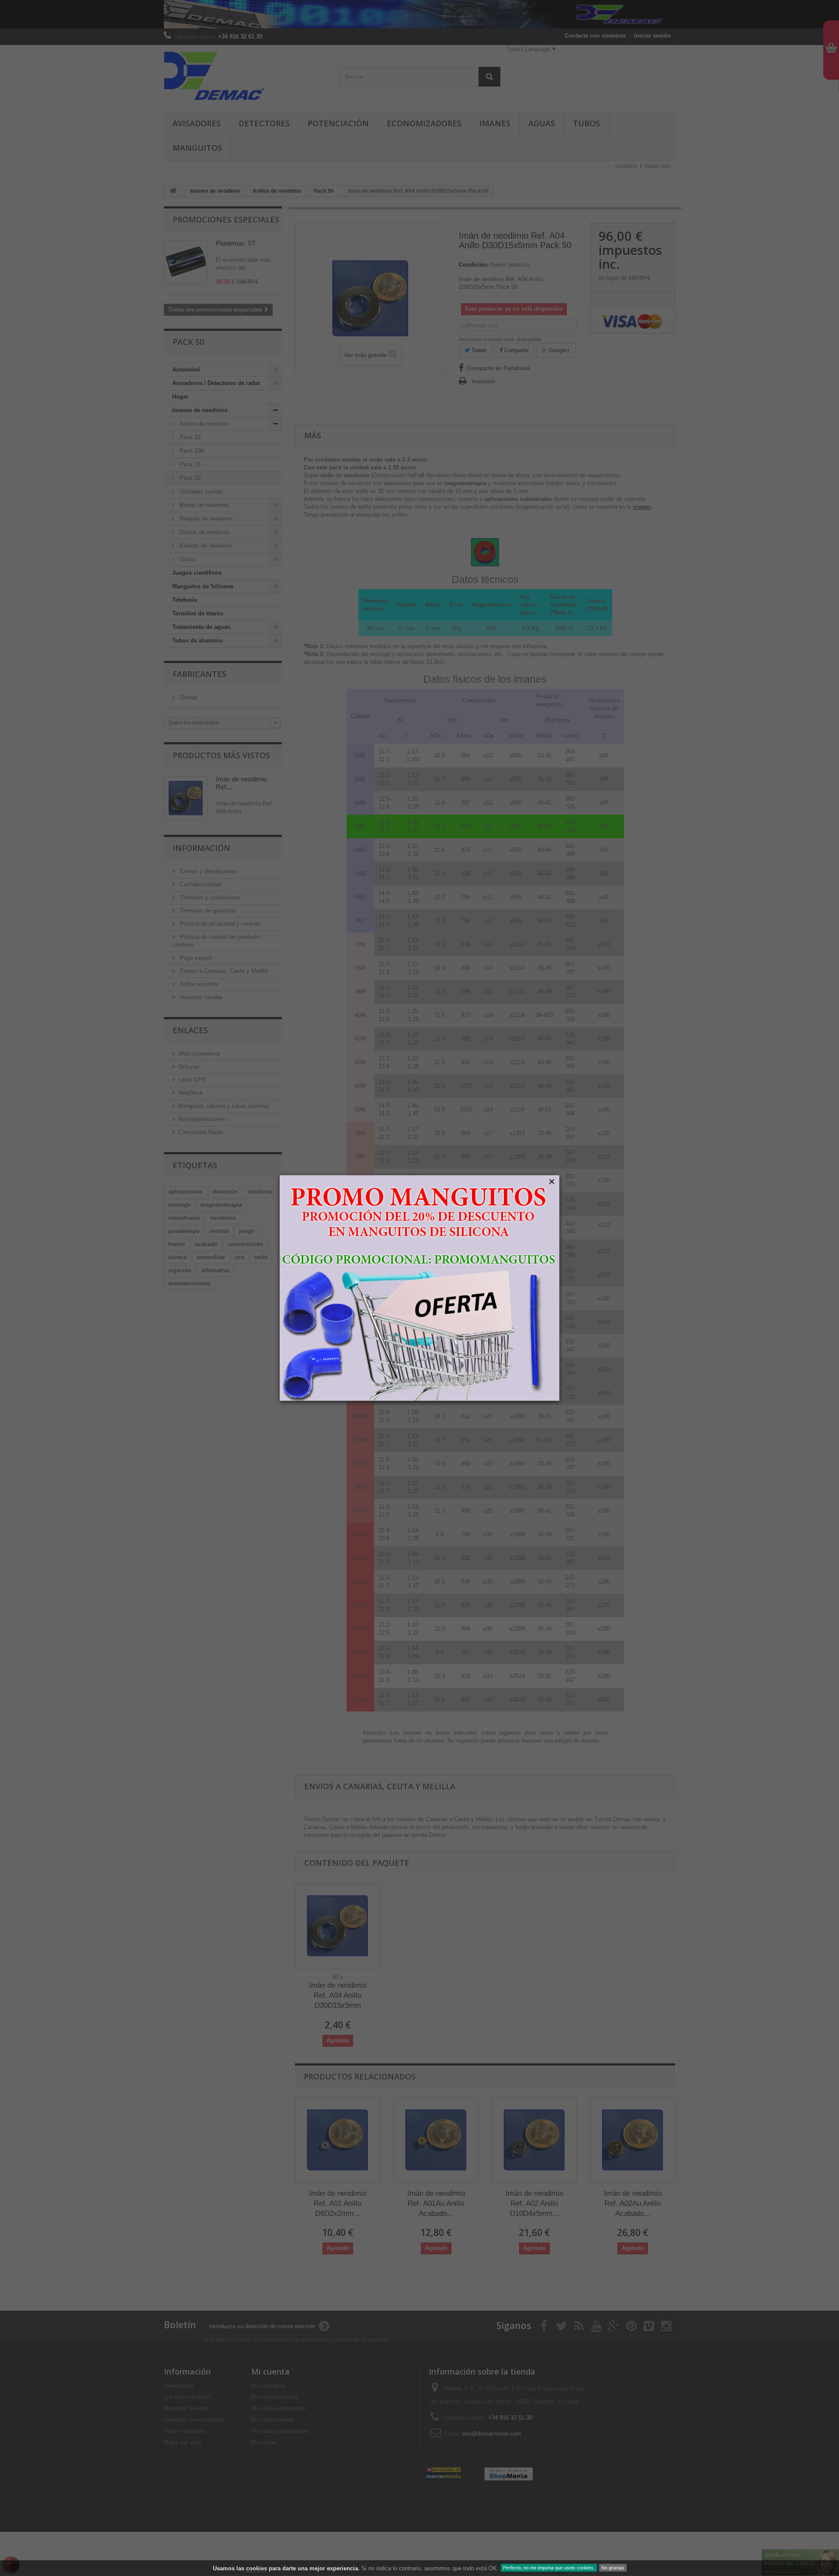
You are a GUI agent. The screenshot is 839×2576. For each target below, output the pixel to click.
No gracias (613, 2568)
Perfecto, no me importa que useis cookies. (549, 2568)
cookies (257, 2568)
